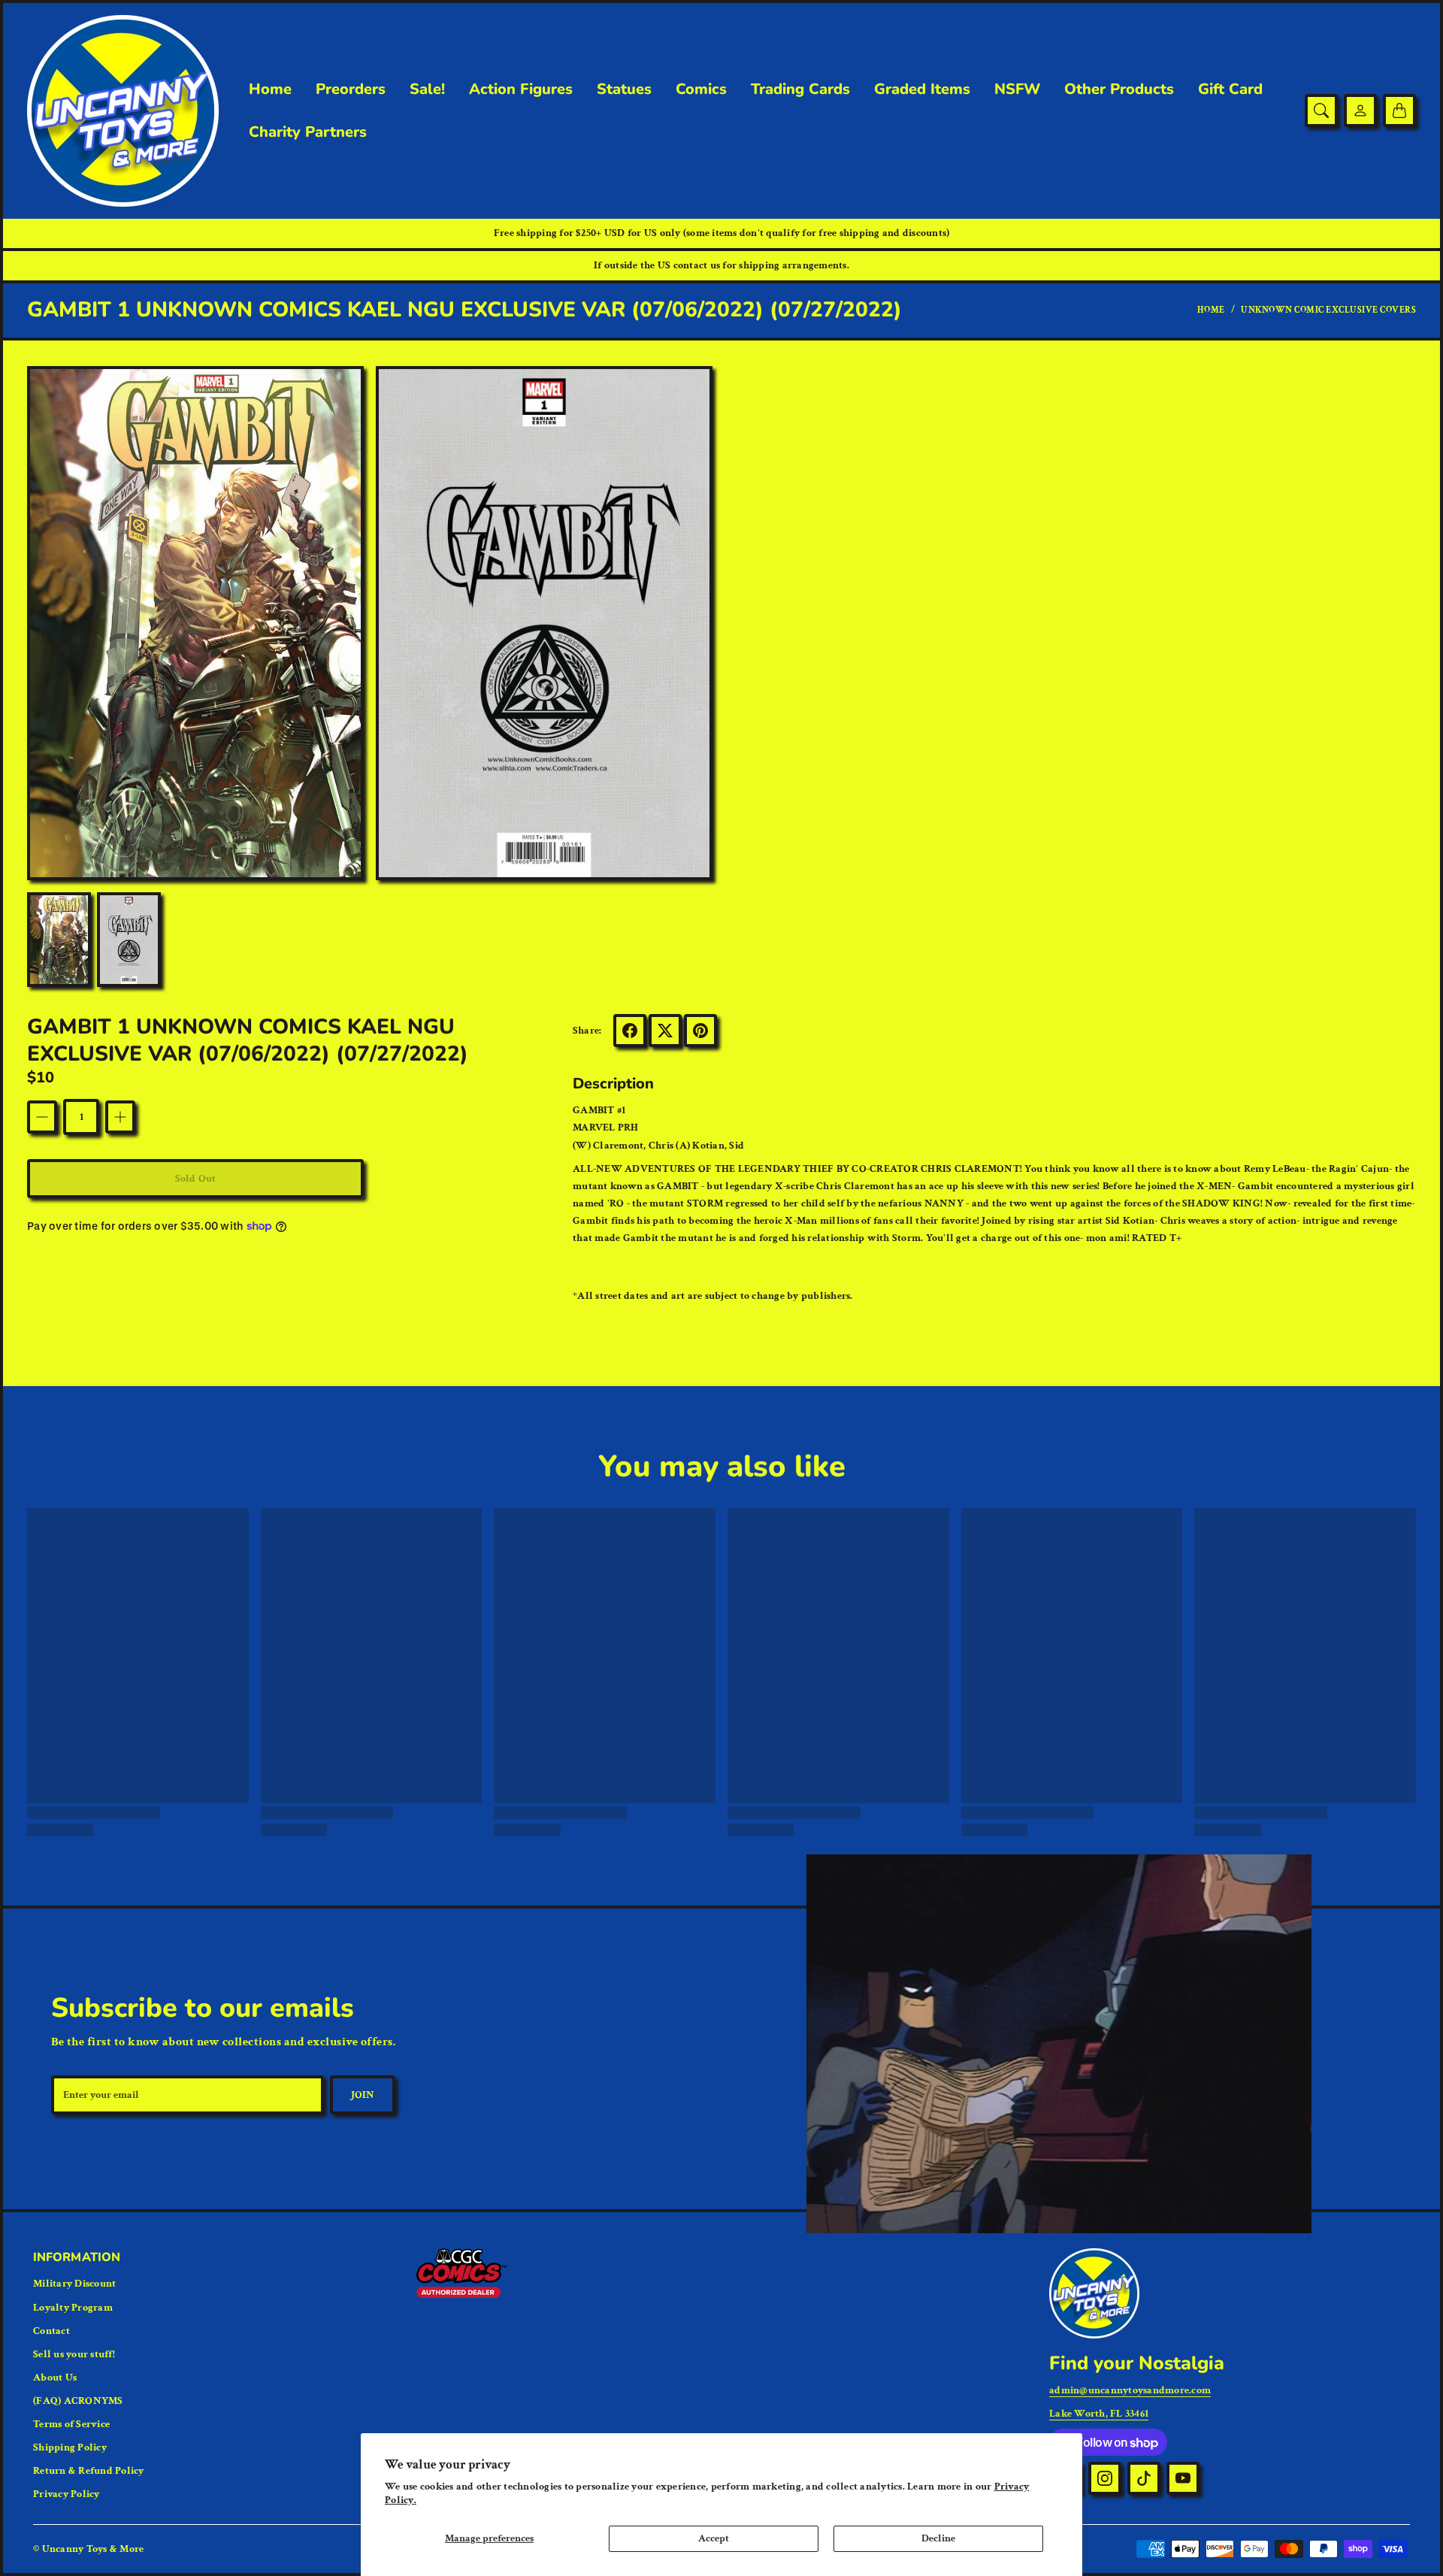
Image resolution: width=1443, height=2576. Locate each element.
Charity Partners (308, 132)
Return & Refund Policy (89, 2471)
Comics (701, 89)
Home (270, 89)
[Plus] (120, 1117)
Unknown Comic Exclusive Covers (1328, 310)
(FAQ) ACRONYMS (78, 2401)
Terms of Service (71, 2424)
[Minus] (42, 1117)
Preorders (351, 89)
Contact (51, 2331)
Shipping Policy (70, 2447)
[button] (630, 1031)
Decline (938, 2538)
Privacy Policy (67, 2494)
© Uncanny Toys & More (88, 2549)
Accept (714, 2538)
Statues (624, 89)
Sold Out (195, 1179)
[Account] (1360, 110)
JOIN (363, 2095)
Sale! (427, 89)
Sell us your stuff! (74, 2354)
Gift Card (1230, 89)
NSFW (1017, 89)
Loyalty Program (73, 2308)
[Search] (1321, 110)
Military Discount (74, 2284)
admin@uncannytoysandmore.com (1130, 2390)
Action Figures (521, 89)
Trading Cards (800, 89)
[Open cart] (1399, 110)
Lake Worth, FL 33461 (1099, 2414)
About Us (55, 2378)
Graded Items (922, 89)
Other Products (1119, 89)
